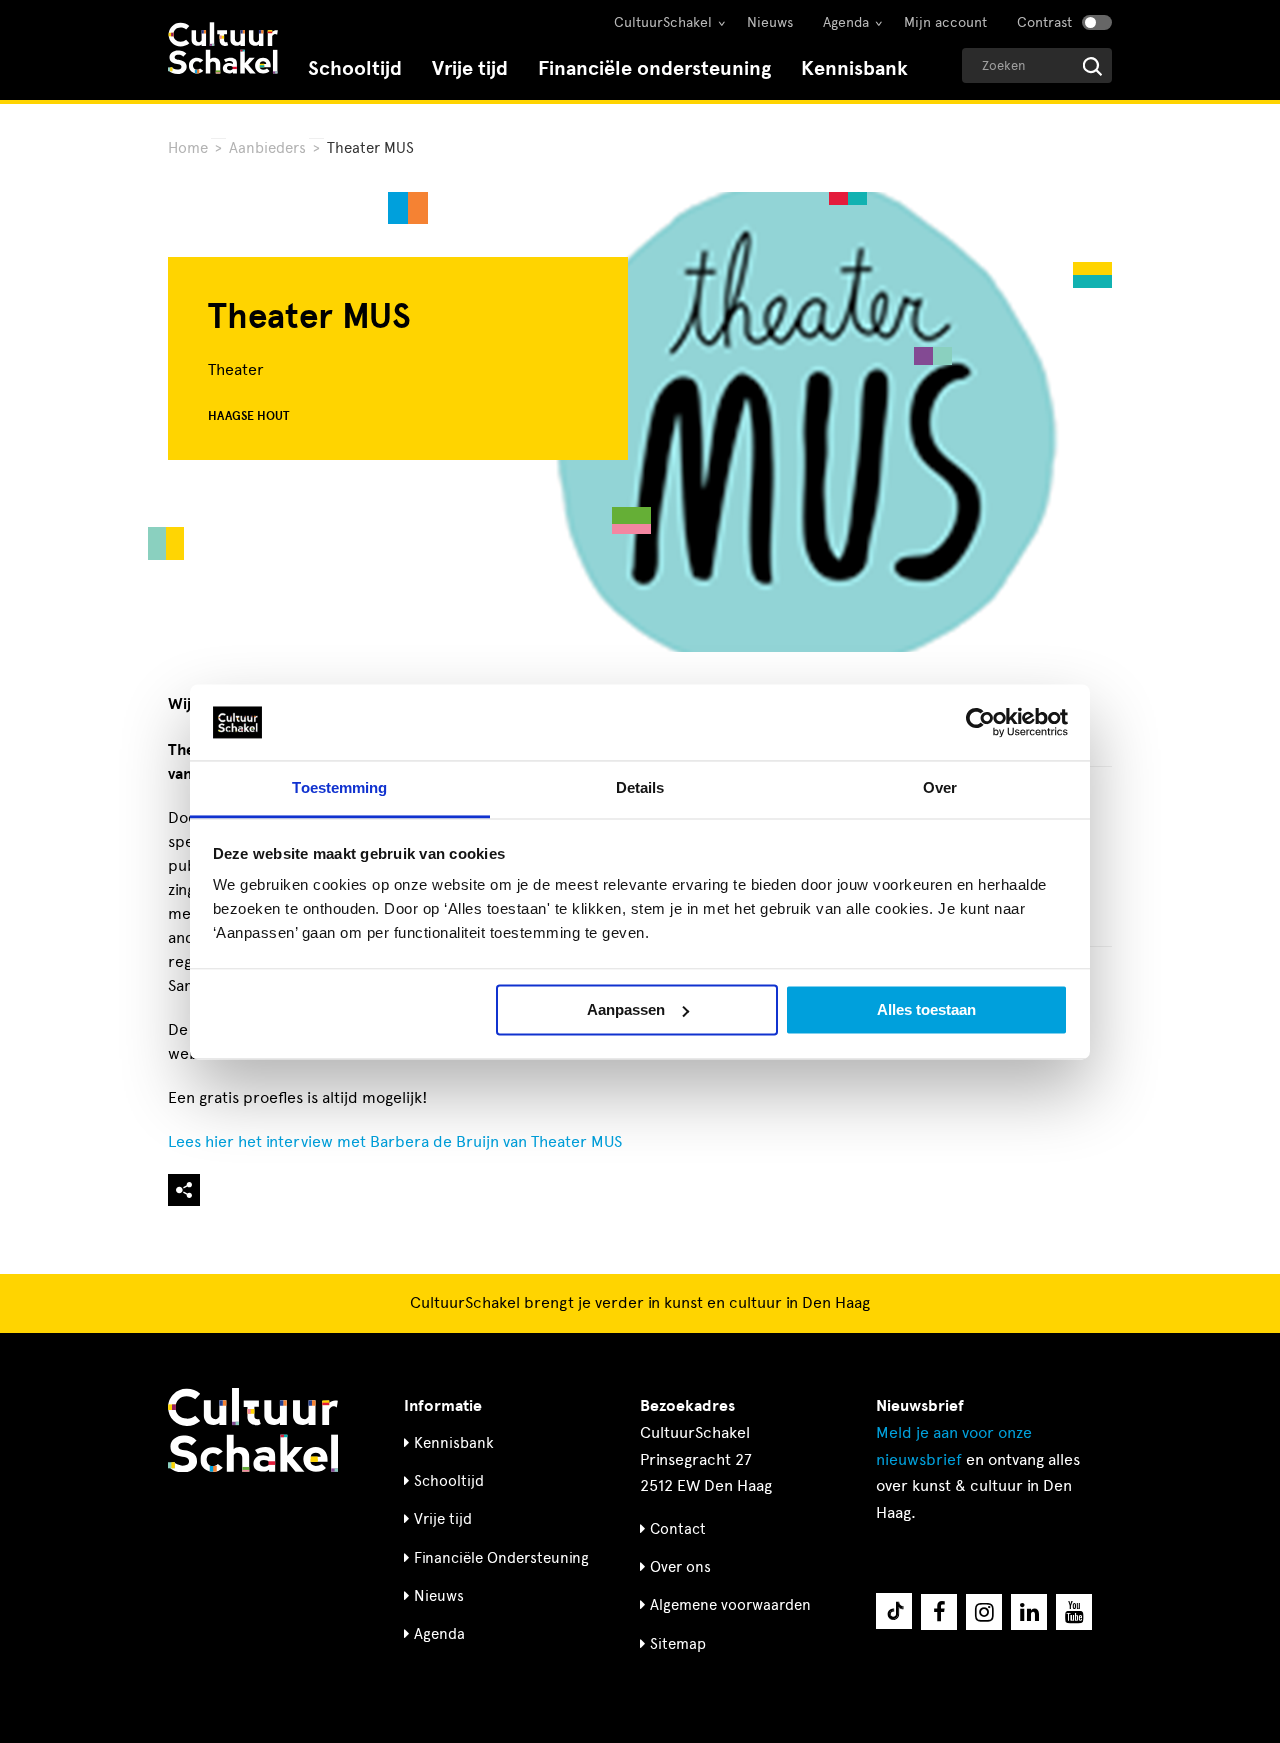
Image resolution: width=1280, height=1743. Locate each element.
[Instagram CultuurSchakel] (984, 1612)
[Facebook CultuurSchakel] (939, 1612)
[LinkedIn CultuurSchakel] (1029, 1612)
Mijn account (945, 22)
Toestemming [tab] (339, 788)
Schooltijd (355, 68)
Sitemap (678, 1644)
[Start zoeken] (1092, 66)
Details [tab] (640, 788)
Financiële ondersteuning (654, 68)
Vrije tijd (470, 68)
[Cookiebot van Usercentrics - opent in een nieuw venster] (980, 722)
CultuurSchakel (663, 22)
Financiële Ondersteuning (501, 1558)
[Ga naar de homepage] (223, 50)
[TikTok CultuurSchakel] (894, 1611)
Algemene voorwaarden (730, 1605)
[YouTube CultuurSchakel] (1074, 1612)
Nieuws (770, 22)
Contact (678, 1529)
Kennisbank (854, 68)
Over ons (680, 1567)
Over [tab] (940, 788)
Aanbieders (267, 148)
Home (188, 148)
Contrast (1044, 22)
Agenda (846, 22)
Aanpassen (626, 1009)
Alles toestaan (926, 1009)
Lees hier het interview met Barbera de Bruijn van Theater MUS (395, 1141)
